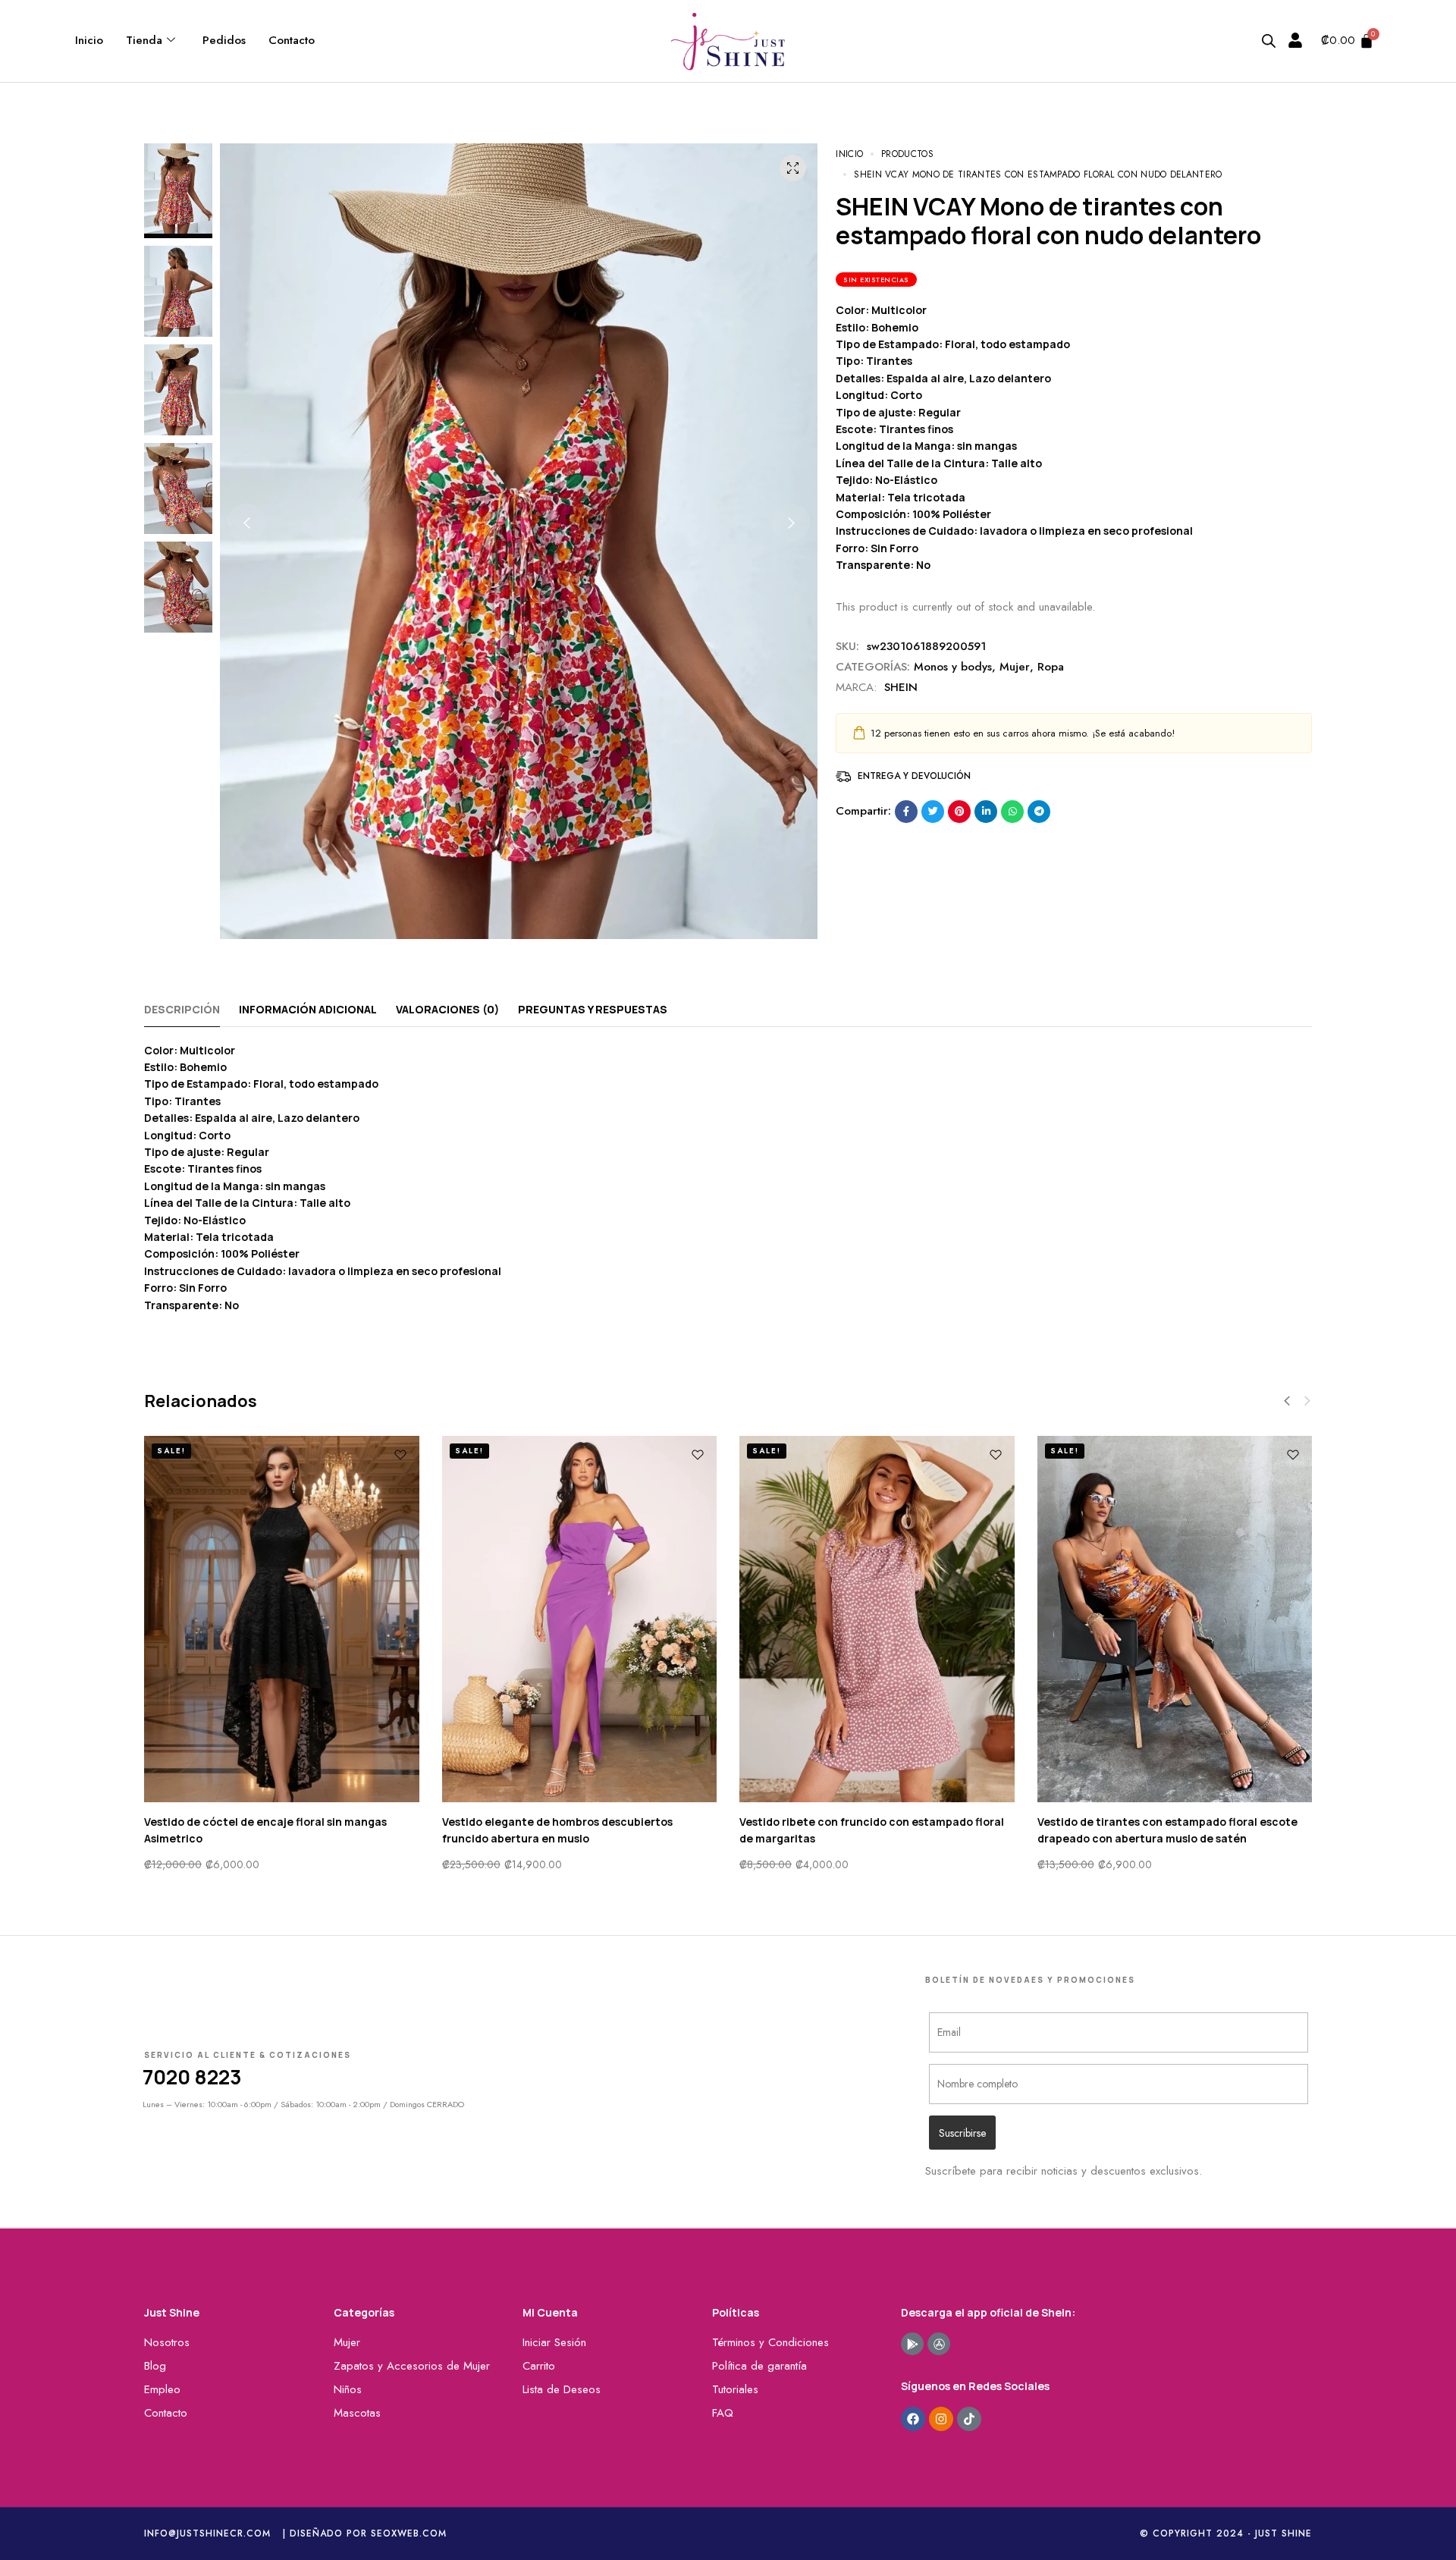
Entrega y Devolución (914, 776)
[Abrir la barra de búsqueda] (1269, 41)
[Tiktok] (969, 2419)
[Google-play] (912, 2344)
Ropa (1051, 667)
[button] (246, 523)
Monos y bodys (953, 667)
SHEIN (901, 687)
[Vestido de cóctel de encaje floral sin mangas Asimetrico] (282, 1619)
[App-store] (939, 2344)
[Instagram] (941, 2419)
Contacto (292, 40)
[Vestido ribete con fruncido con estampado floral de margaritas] (877, 1619)
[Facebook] (913, 2419)
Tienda (144, 40)
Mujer (1015, 667)
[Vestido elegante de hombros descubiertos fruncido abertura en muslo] (580, 1619)
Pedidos (224, 40)
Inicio (89, 40)
